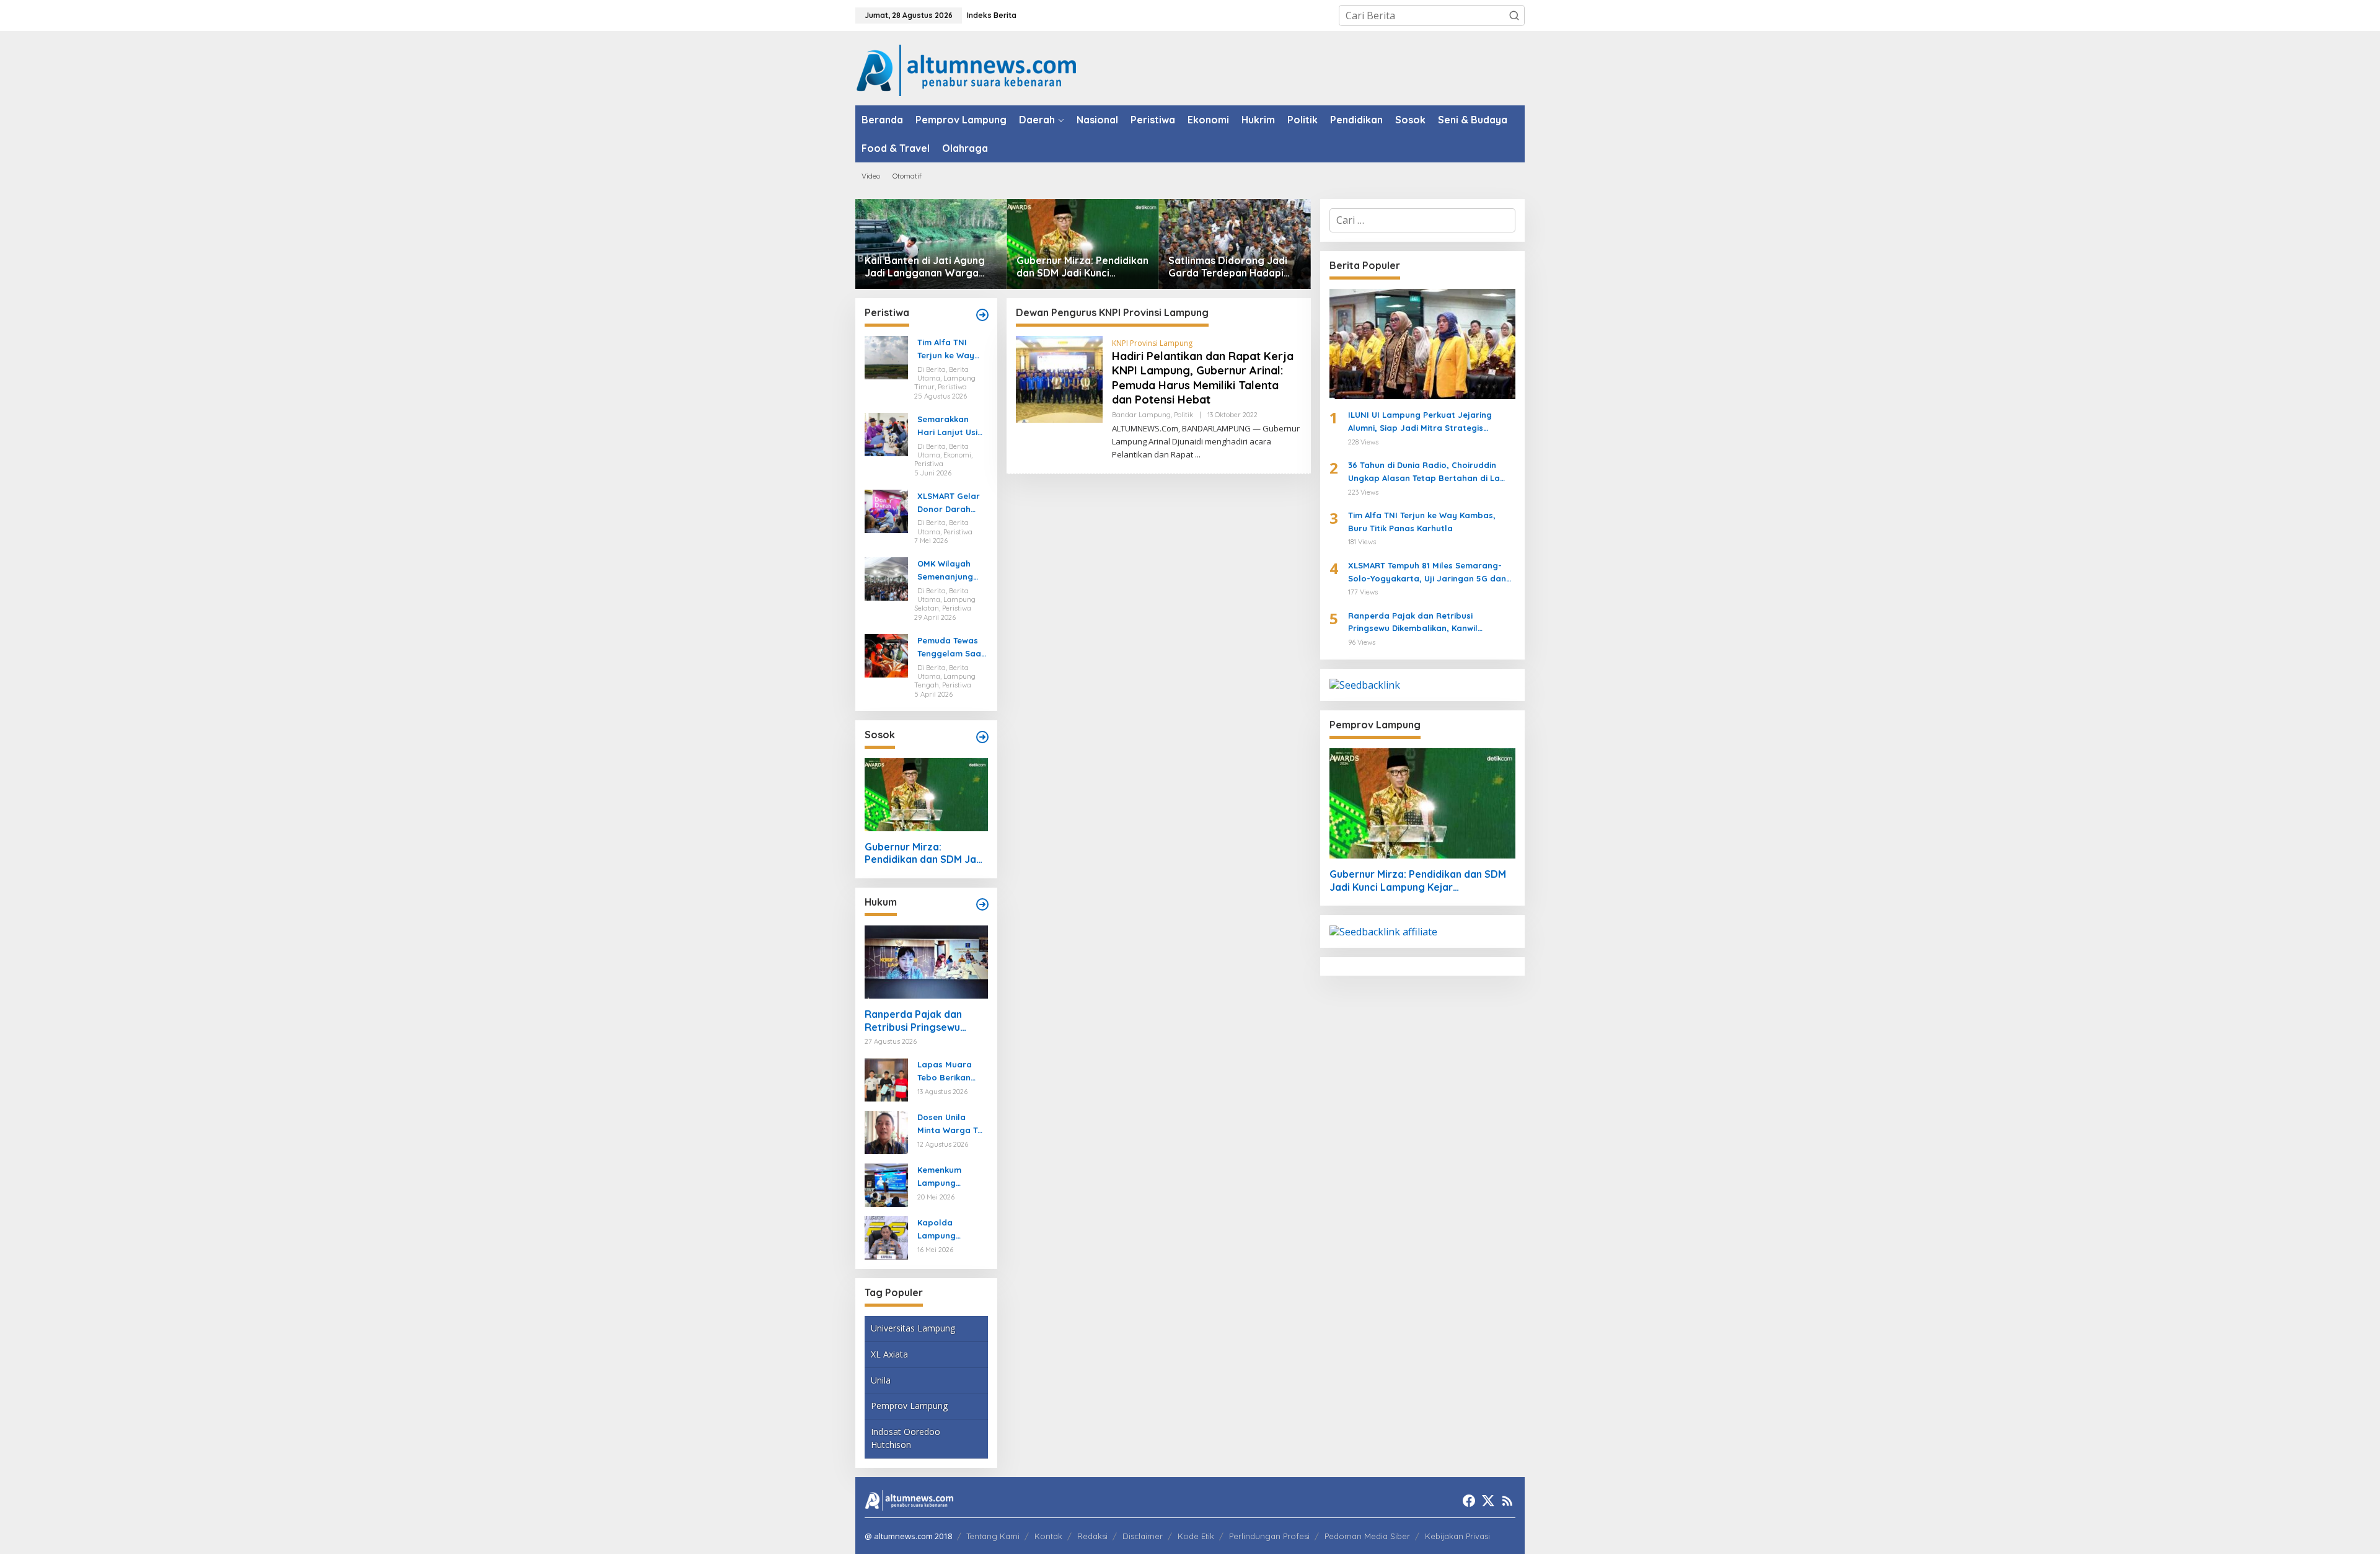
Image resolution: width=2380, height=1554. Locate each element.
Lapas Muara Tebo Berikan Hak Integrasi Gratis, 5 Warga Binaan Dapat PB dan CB (952, 1072)
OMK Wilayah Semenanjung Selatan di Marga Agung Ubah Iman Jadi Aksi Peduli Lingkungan (950, 571)
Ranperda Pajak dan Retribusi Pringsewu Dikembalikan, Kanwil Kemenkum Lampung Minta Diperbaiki (915, 1021)
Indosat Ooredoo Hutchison (906, 1438)
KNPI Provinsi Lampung (1152, 343)
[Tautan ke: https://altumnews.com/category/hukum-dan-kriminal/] (982, 904)
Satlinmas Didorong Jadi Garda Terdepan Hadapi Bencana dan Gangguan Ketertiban (1228, 267)
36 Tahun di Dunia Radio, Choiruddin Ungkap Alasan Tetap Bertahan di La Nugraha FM (1424, 472)
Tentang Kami (993, 1536)
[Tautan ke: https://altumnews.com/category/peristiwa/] (982, 315)
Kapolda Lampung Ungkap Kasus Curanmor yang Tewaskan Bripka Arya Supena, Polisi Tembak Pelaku (952, 1230)
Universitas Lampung (913, 1328)
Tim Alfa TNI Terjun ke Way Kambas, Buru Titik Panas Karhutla (946, 350)
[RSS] (1507, 1501)
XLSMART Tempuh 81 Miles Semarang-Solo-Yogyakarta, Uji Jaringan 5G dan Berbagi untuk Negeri (1427, 573)
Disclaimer (1143, 1536)
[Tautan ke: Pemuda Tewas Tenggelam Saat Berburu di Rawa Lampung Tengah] (886, 655)
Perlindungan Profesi (1269, 1536)
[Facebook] (1469, 1501)
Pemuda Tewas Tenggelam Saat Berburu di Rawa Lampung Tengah (952, 648)
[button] (1514, 15)
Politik (1183, 415)
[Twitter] (1488, 1501)
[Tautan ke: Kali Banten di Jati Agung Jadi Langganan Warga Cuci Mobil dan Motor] (931, 244)
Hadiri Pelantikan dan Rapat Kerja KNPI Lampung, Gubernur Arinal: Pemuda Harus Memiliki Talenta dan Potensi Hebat (1203, 378)
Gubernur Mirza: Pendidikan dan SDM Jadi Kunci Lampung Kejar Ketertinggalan (1082, 267)
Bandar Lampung (1141, 415)
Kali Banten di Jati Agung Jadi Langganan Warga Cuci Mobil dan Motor (925, 267)
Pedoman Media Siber (1367, 1536)
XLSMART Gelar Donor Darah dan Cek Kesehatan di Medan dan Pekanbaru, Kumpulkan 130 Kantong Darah (949, 503)
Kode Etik (1196, 1536)
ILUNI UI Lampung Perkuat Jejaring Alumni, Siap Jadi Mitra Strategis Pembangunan (1420, 422)
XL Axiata (889, 1354)
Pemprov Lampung (909, 1406)
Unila (881, 1380)
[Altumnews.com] (967, 69)
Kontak (1048, 1536)
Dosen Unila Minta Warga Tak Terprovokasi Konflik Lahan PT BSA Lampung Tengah (952, 1124)
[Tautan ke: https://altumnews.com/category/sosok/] (982, 737)
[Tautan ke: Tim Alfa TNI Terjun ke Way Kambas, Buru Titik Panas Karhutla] (886, 357)
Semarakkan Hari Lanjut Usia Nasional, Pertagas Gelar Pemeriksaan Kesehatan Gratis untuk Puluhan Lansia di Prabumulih (950, 426)
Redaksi (1092, 1536)
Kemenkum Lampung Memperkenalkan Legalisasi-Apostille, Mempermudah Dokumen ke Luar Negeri (950, 1177)
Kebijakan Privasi (1457, 1536)
